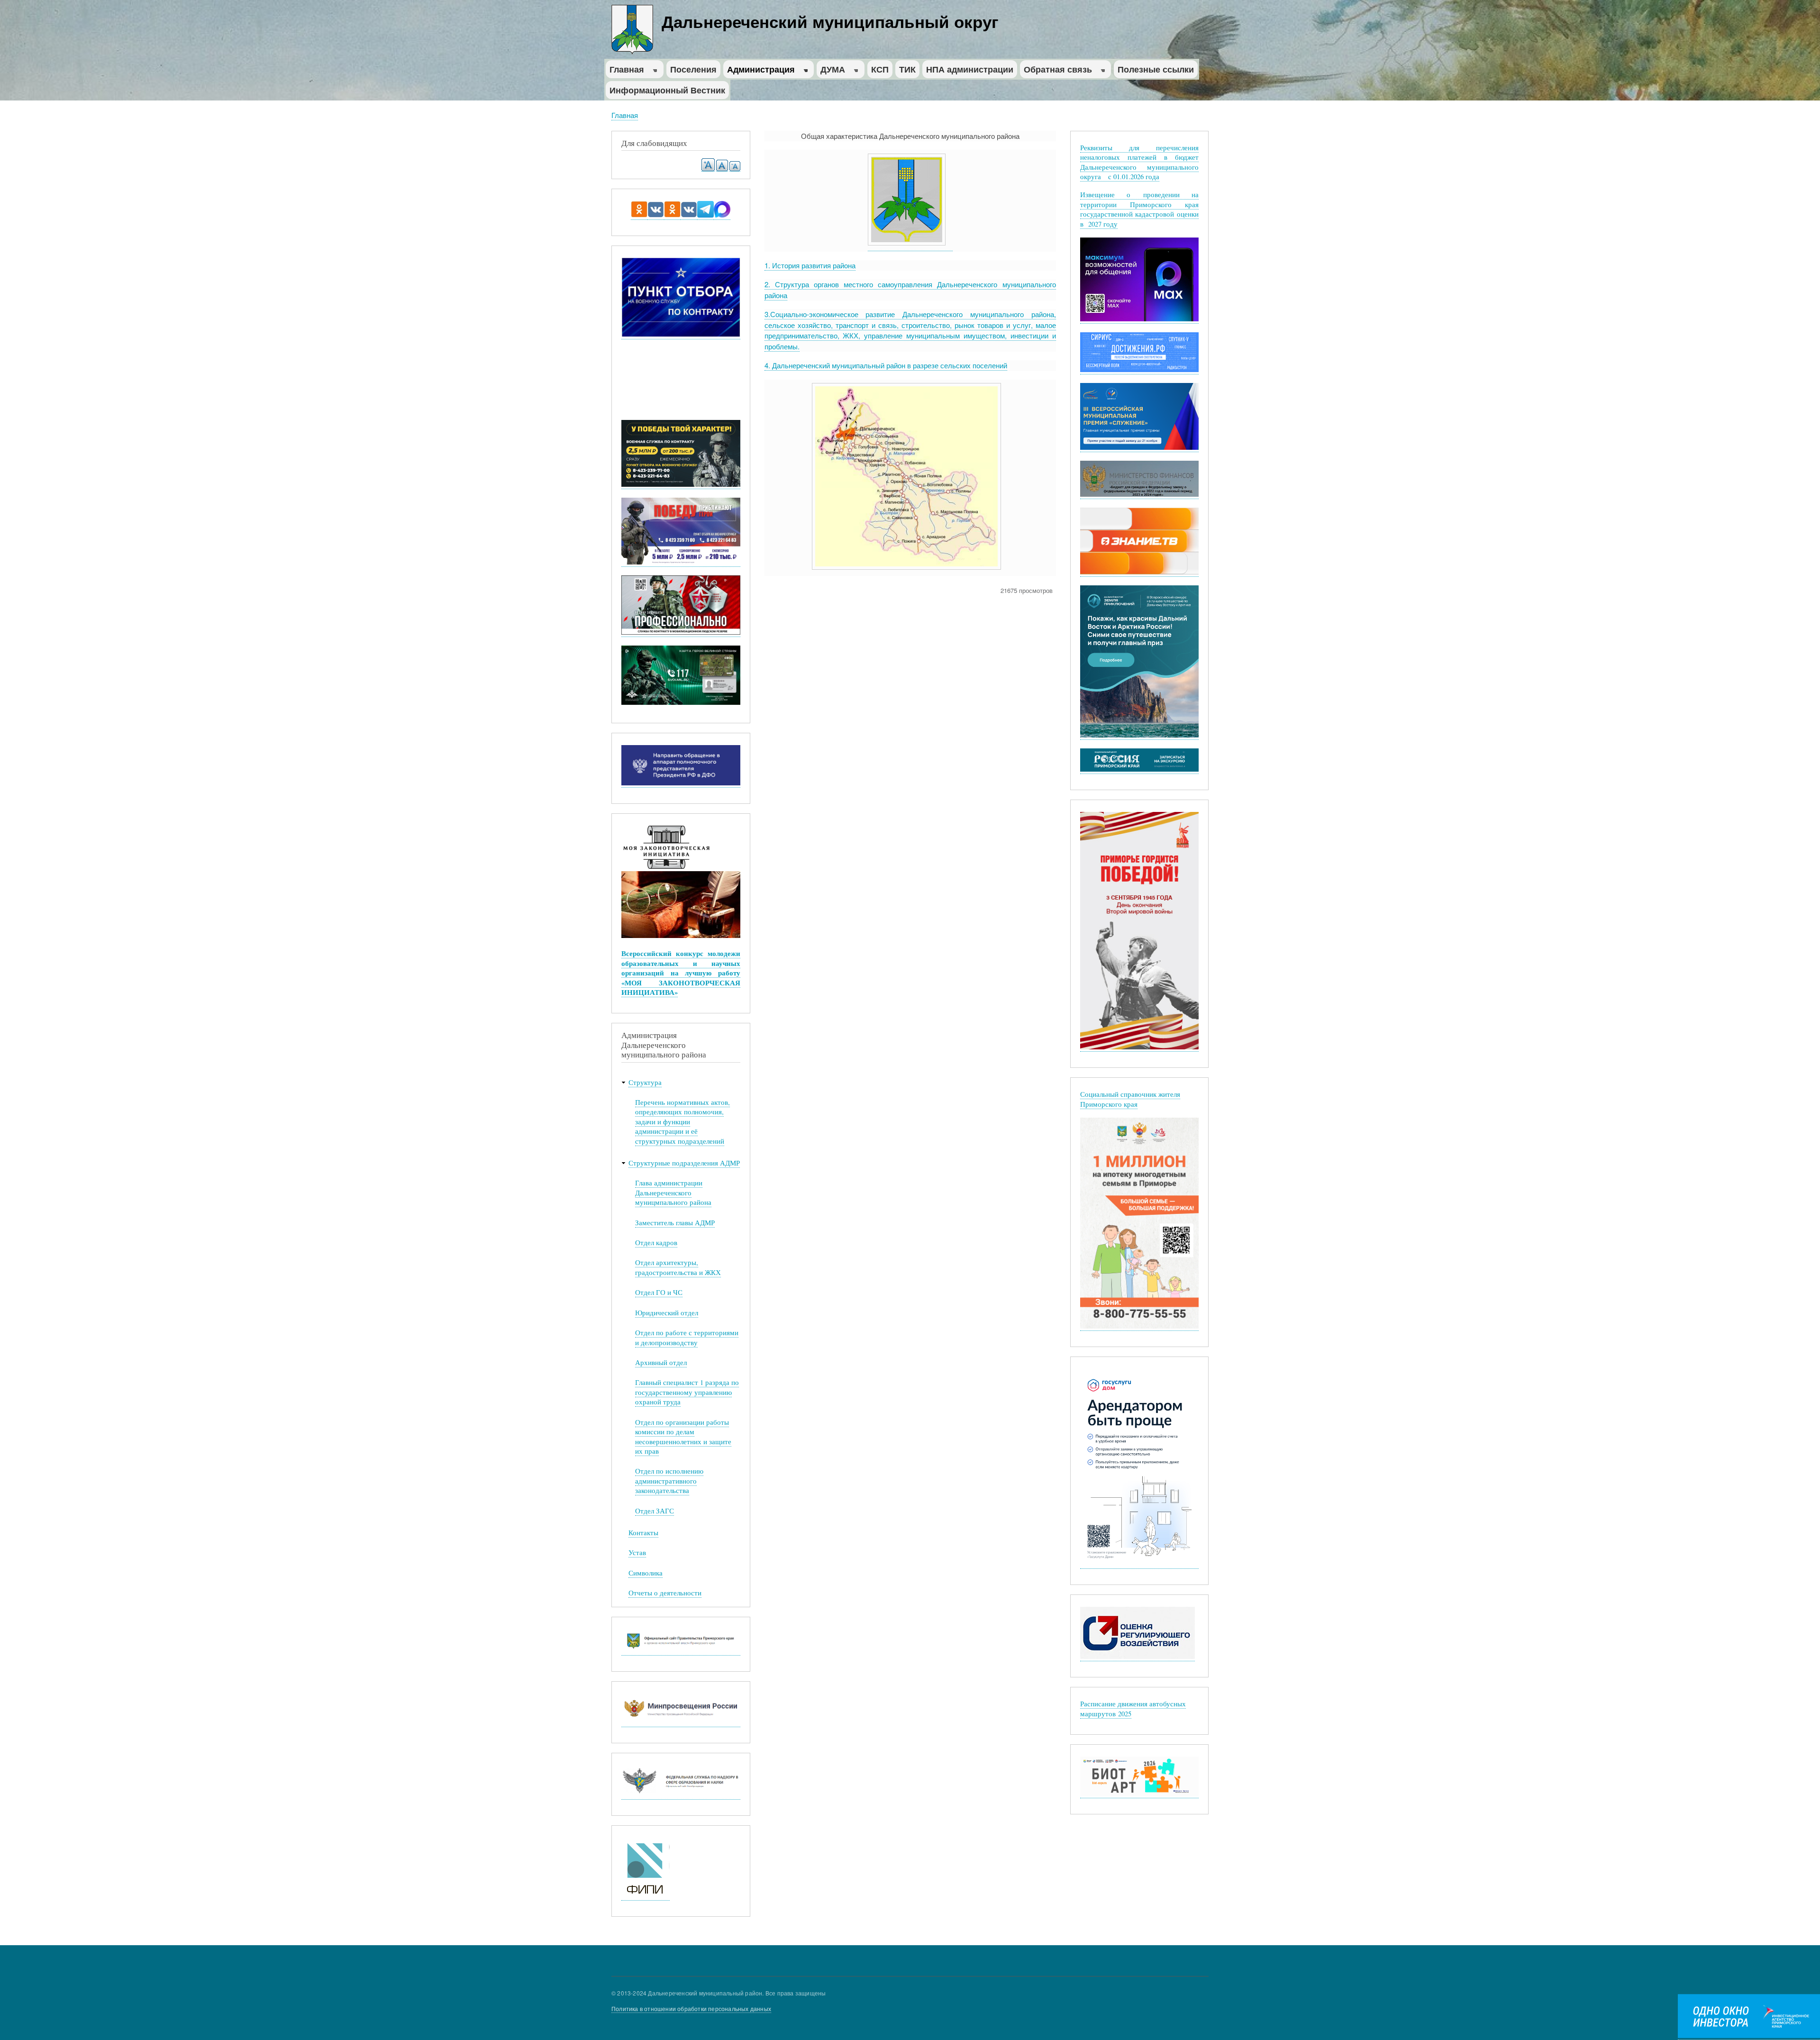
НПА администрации (970, 69)
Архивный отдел (661, 1362)
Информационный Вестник (667, 90)
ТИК (907, 69)
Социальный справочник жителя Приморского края (1130, 1099)
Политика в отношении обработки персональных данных (691, 2008)
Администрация (759, 71)
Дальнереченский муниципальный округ (830, 21)
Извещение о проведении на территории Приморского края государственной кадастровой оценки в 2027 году (1140, 209)
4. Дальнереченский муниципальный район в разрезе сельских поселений (886, 365)
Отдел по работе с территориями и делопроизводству (687, 1337)
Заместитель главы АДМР (675, 1223)
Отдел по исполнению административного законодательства (669, 1481)
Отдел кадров (656, 1243)
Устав (637, 1553)
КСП (880, 69)
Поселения (693, 69)
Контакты (643, 1533)
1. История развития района (810, 265)
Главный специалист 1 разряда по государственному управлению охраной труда (687, 1392)
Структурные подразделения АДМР (684, 1163)
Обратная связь (1056, 71)
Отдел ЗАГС (655, 1511)
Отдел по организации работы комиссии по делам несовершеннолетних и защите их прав (683, 1437)
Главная (625, 71)
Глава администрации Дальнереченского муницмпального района (673, 1193)
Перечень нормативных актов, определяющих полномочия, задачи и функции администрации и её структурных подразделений (682, 1122)
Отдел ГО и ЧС (659, 1292)
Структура (645, 1082)
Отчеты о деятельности (665, 1593)
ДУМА (831, 71)
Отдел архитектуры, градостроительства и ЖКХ (678, 1267)
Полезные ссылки (1156, 69)
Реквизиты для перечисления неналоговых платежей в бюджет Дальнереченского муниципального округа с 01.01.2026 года (1140, 162)
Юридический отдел (667, 1313)
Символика (646, 1573)
